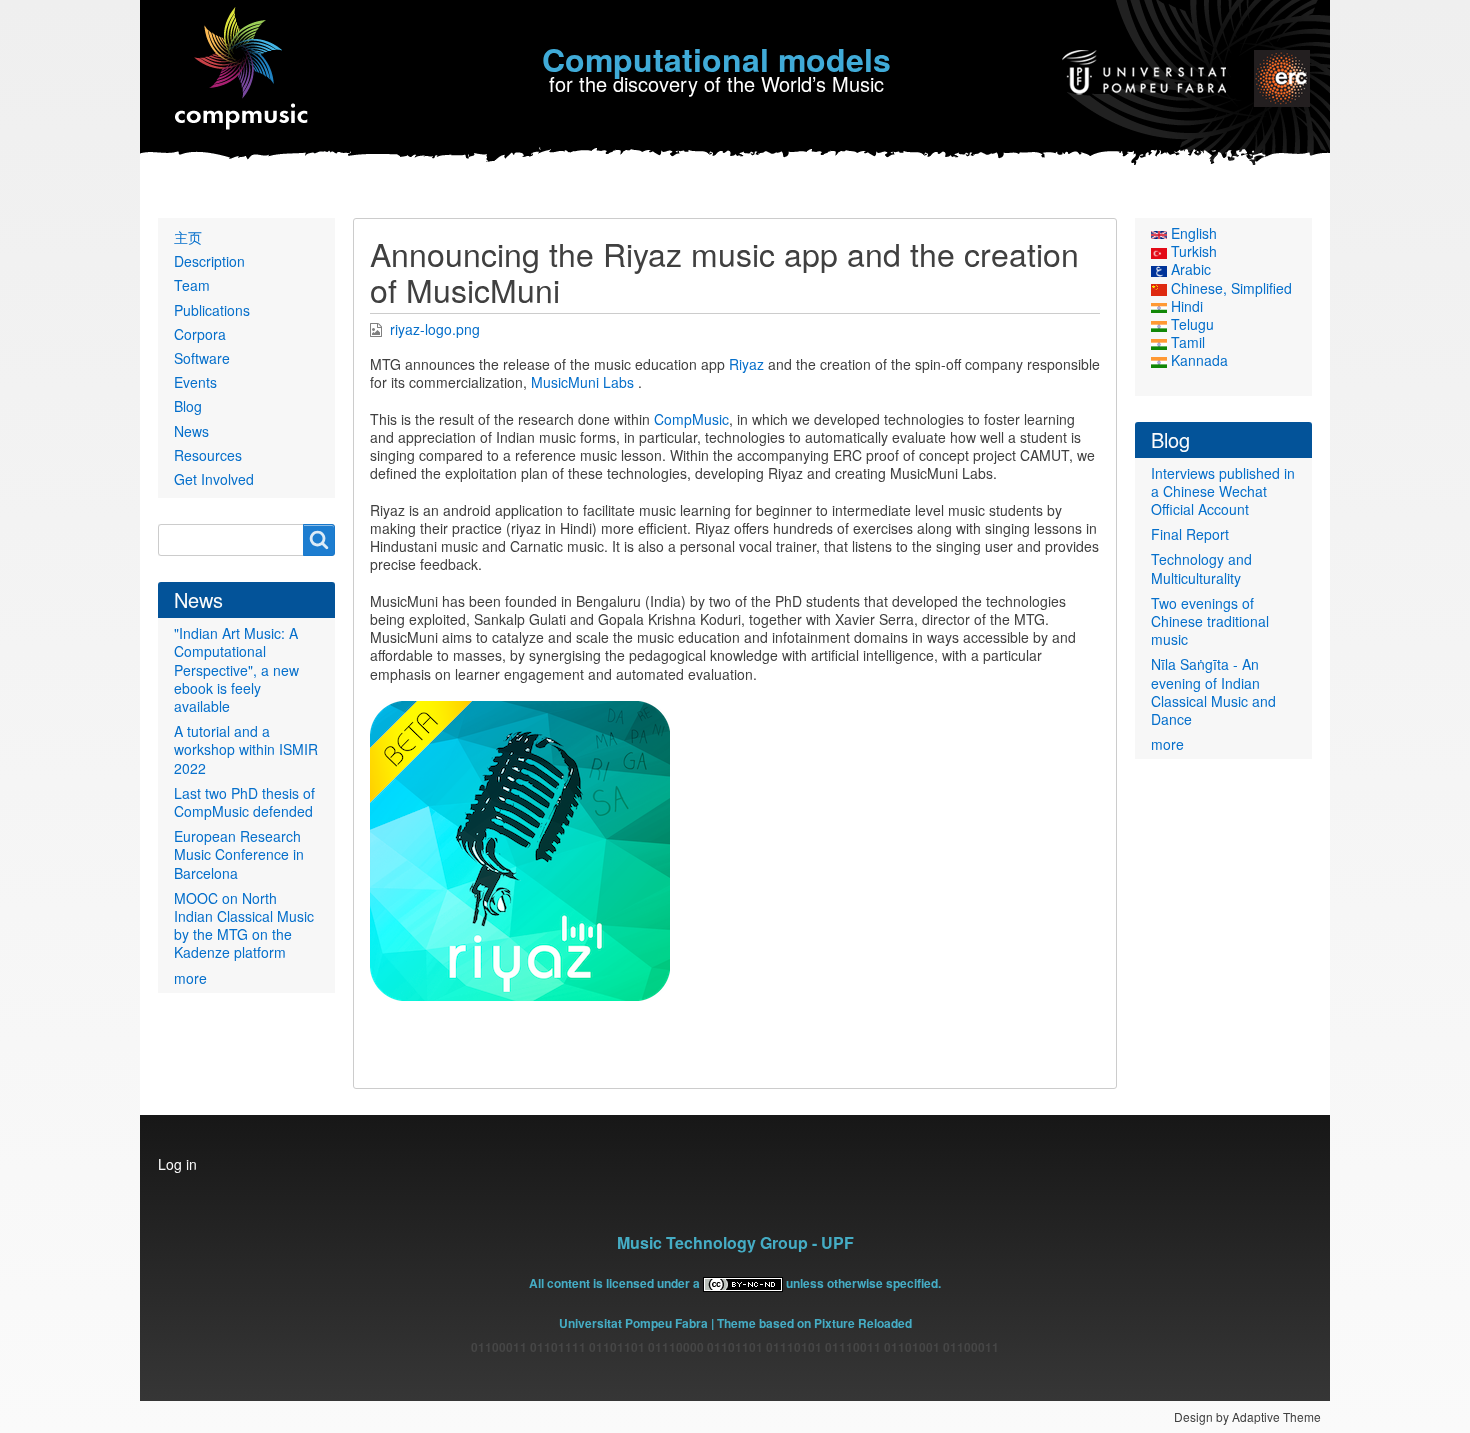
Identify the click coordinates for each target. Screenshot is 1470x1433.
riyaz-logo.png (435, 329)
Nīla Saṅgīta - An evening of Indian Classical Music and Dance (1213, 691)
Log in (177, 1164)
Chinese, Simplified (1229, 288)
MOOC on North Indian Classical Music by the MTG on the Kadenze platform (244, 925)
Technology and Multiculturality (1201, 568)
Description (209, 261)
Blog (188, 406)
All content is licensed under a (616, 1283)
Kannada (1197, 360)
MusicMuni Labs (582, 382)
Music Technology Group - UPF (735, 1242)
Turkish (1192, 251)
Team (192, 285)
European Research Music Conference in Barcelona (239, 854)
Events (195, 382)
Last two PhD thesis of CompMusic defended (244, 802)
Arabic (1189, 269)
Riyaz (746, 364)
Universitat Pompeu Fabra (633, 1323)
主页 (188, 237)
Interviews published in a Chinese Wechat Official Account (1223, 491)
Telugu (1190, 324)
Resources (208, 455)
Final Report (1190, 534)
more (190, 978)
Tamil (1186, 342)
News (191, 431)
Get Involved (214, 479)
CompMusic (691, 419)
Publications (212, 310)
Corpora (200, 334)
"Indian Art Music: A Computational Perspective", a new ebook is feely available (236, 669)
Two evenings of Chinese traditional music (1210, 621)
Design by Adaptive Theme (1247, 1416)
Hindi (1185, 306)
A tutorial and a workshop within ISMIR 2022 (246, 749)
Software (202, 358)
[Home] (242, 69)
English (1192, 233)
